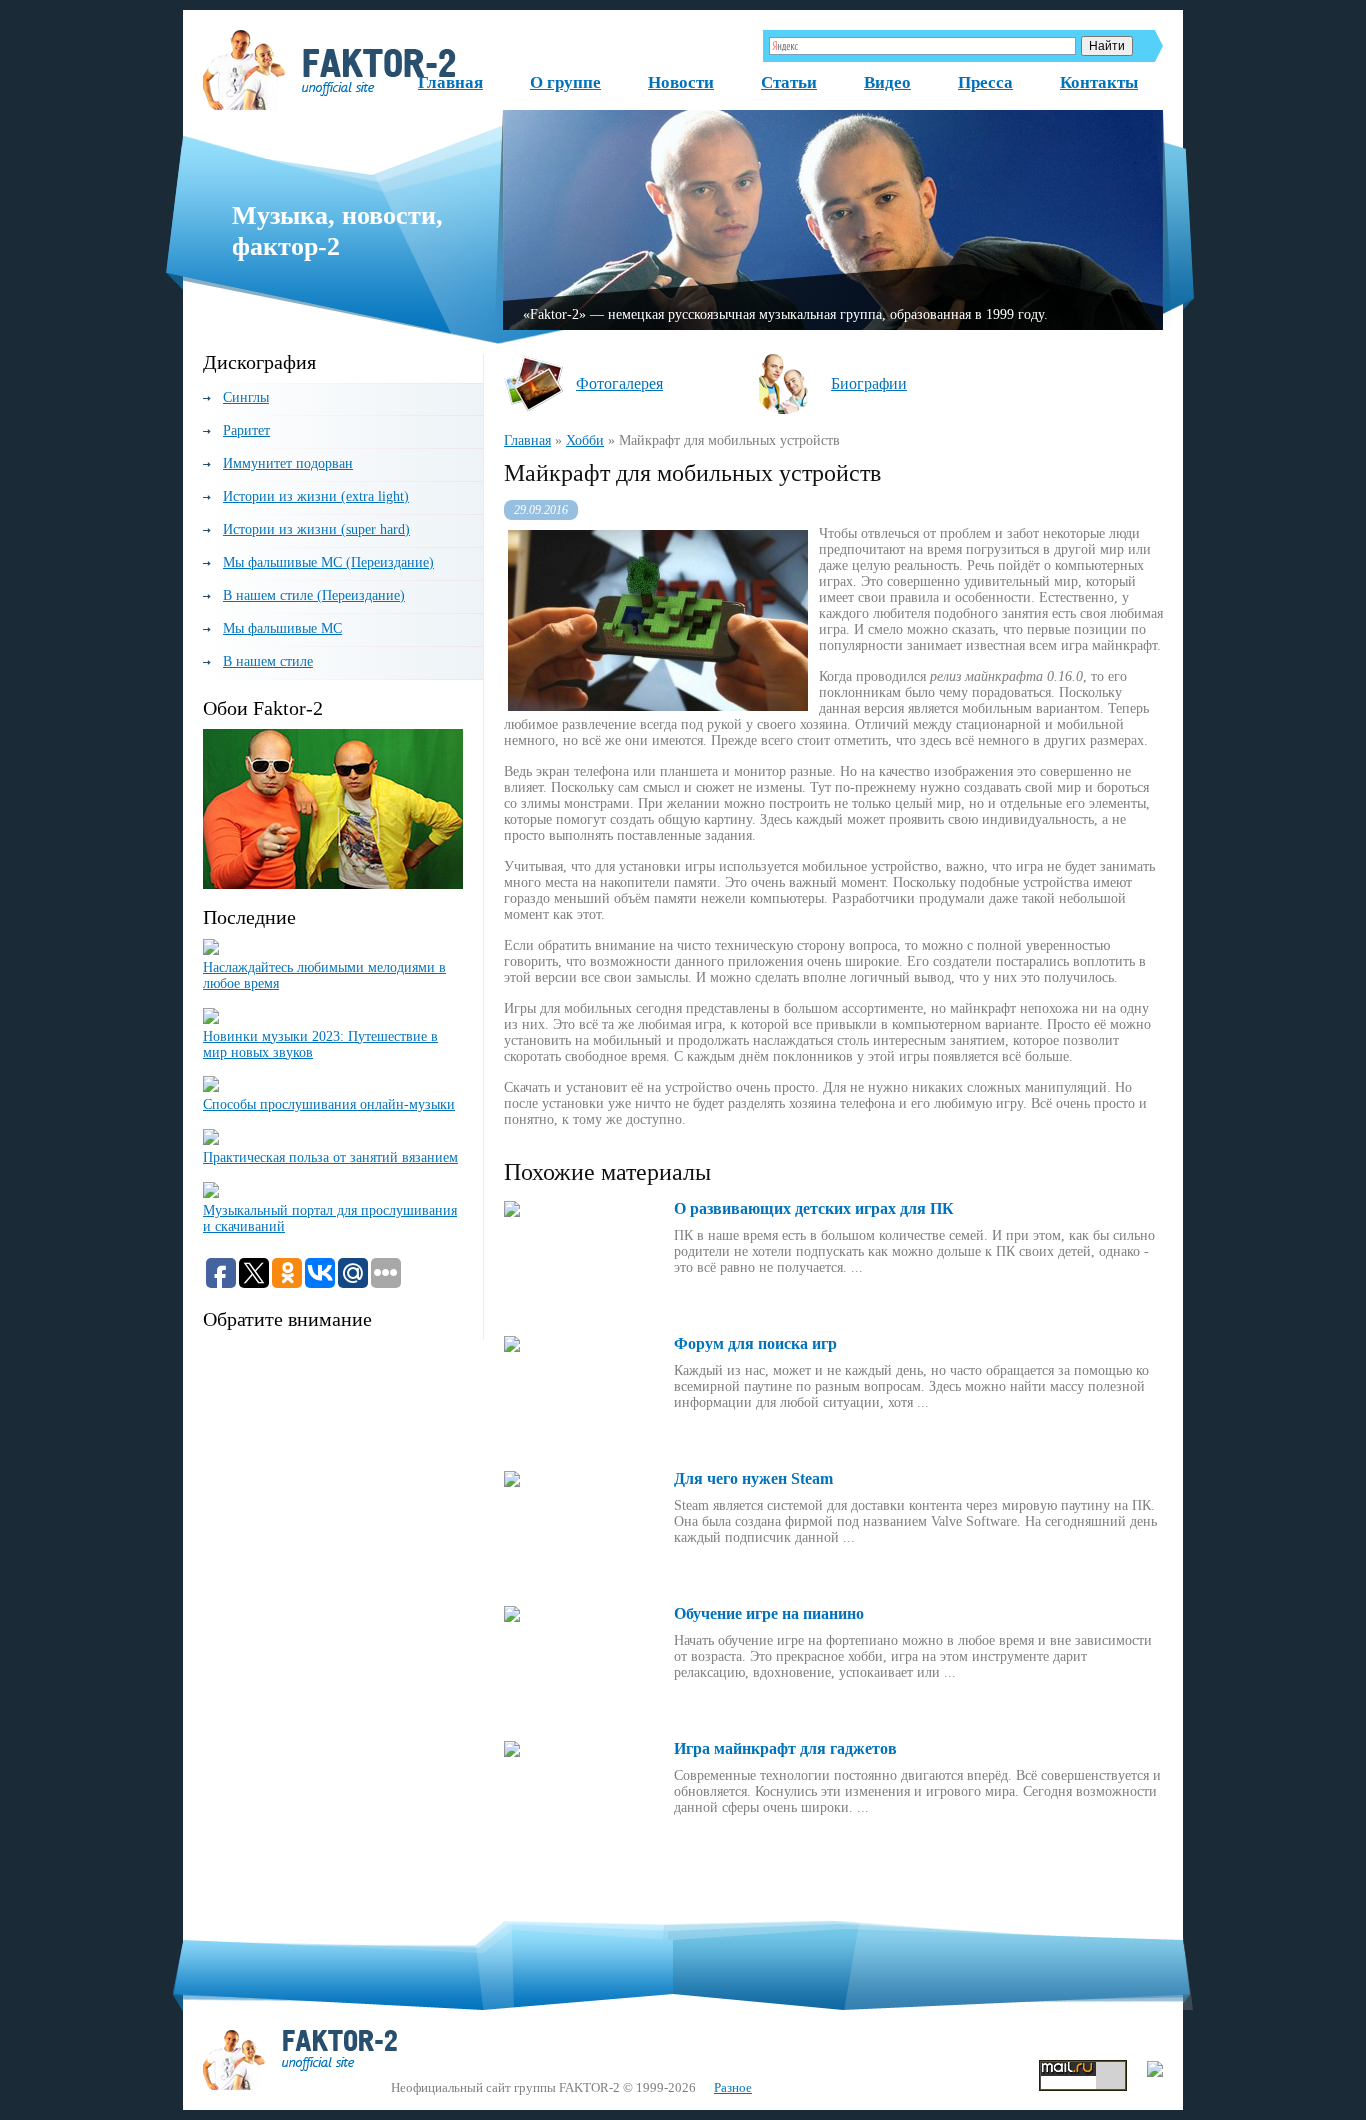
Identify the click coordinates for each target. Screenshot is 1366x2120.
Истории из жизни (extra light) (316, 496)
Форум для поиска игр (755, 1343)
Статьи (789, 82)
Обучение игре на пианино (769, 1613)
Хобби (585, 440)
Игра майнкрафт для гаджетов (785, 1748)
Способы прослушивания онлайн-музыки (329, 1104)
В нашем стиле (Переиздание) (314, 595)
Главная (450, 82)
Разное (733, 2087)
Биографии (869, 383)
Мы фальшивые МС (282, 628)
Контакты (1099, 82)
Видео (887, 82)
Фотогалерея (619, 383)
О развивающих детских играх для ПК (814, 1208)
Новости (681, 82)
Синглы (246, 397)
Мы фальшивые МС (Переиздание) (328, 562)
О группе (565, 82)
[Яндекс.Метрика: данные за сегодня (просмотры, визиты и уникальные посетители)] (1155, 2069)
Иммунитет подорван (288, 463)
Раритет (246, 430)
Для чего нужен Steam (753, 1478)
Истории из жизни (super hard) (316, 529)
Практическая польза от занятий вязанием (330, 1157)
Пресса (985, 82)
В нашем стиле (268, 661)
